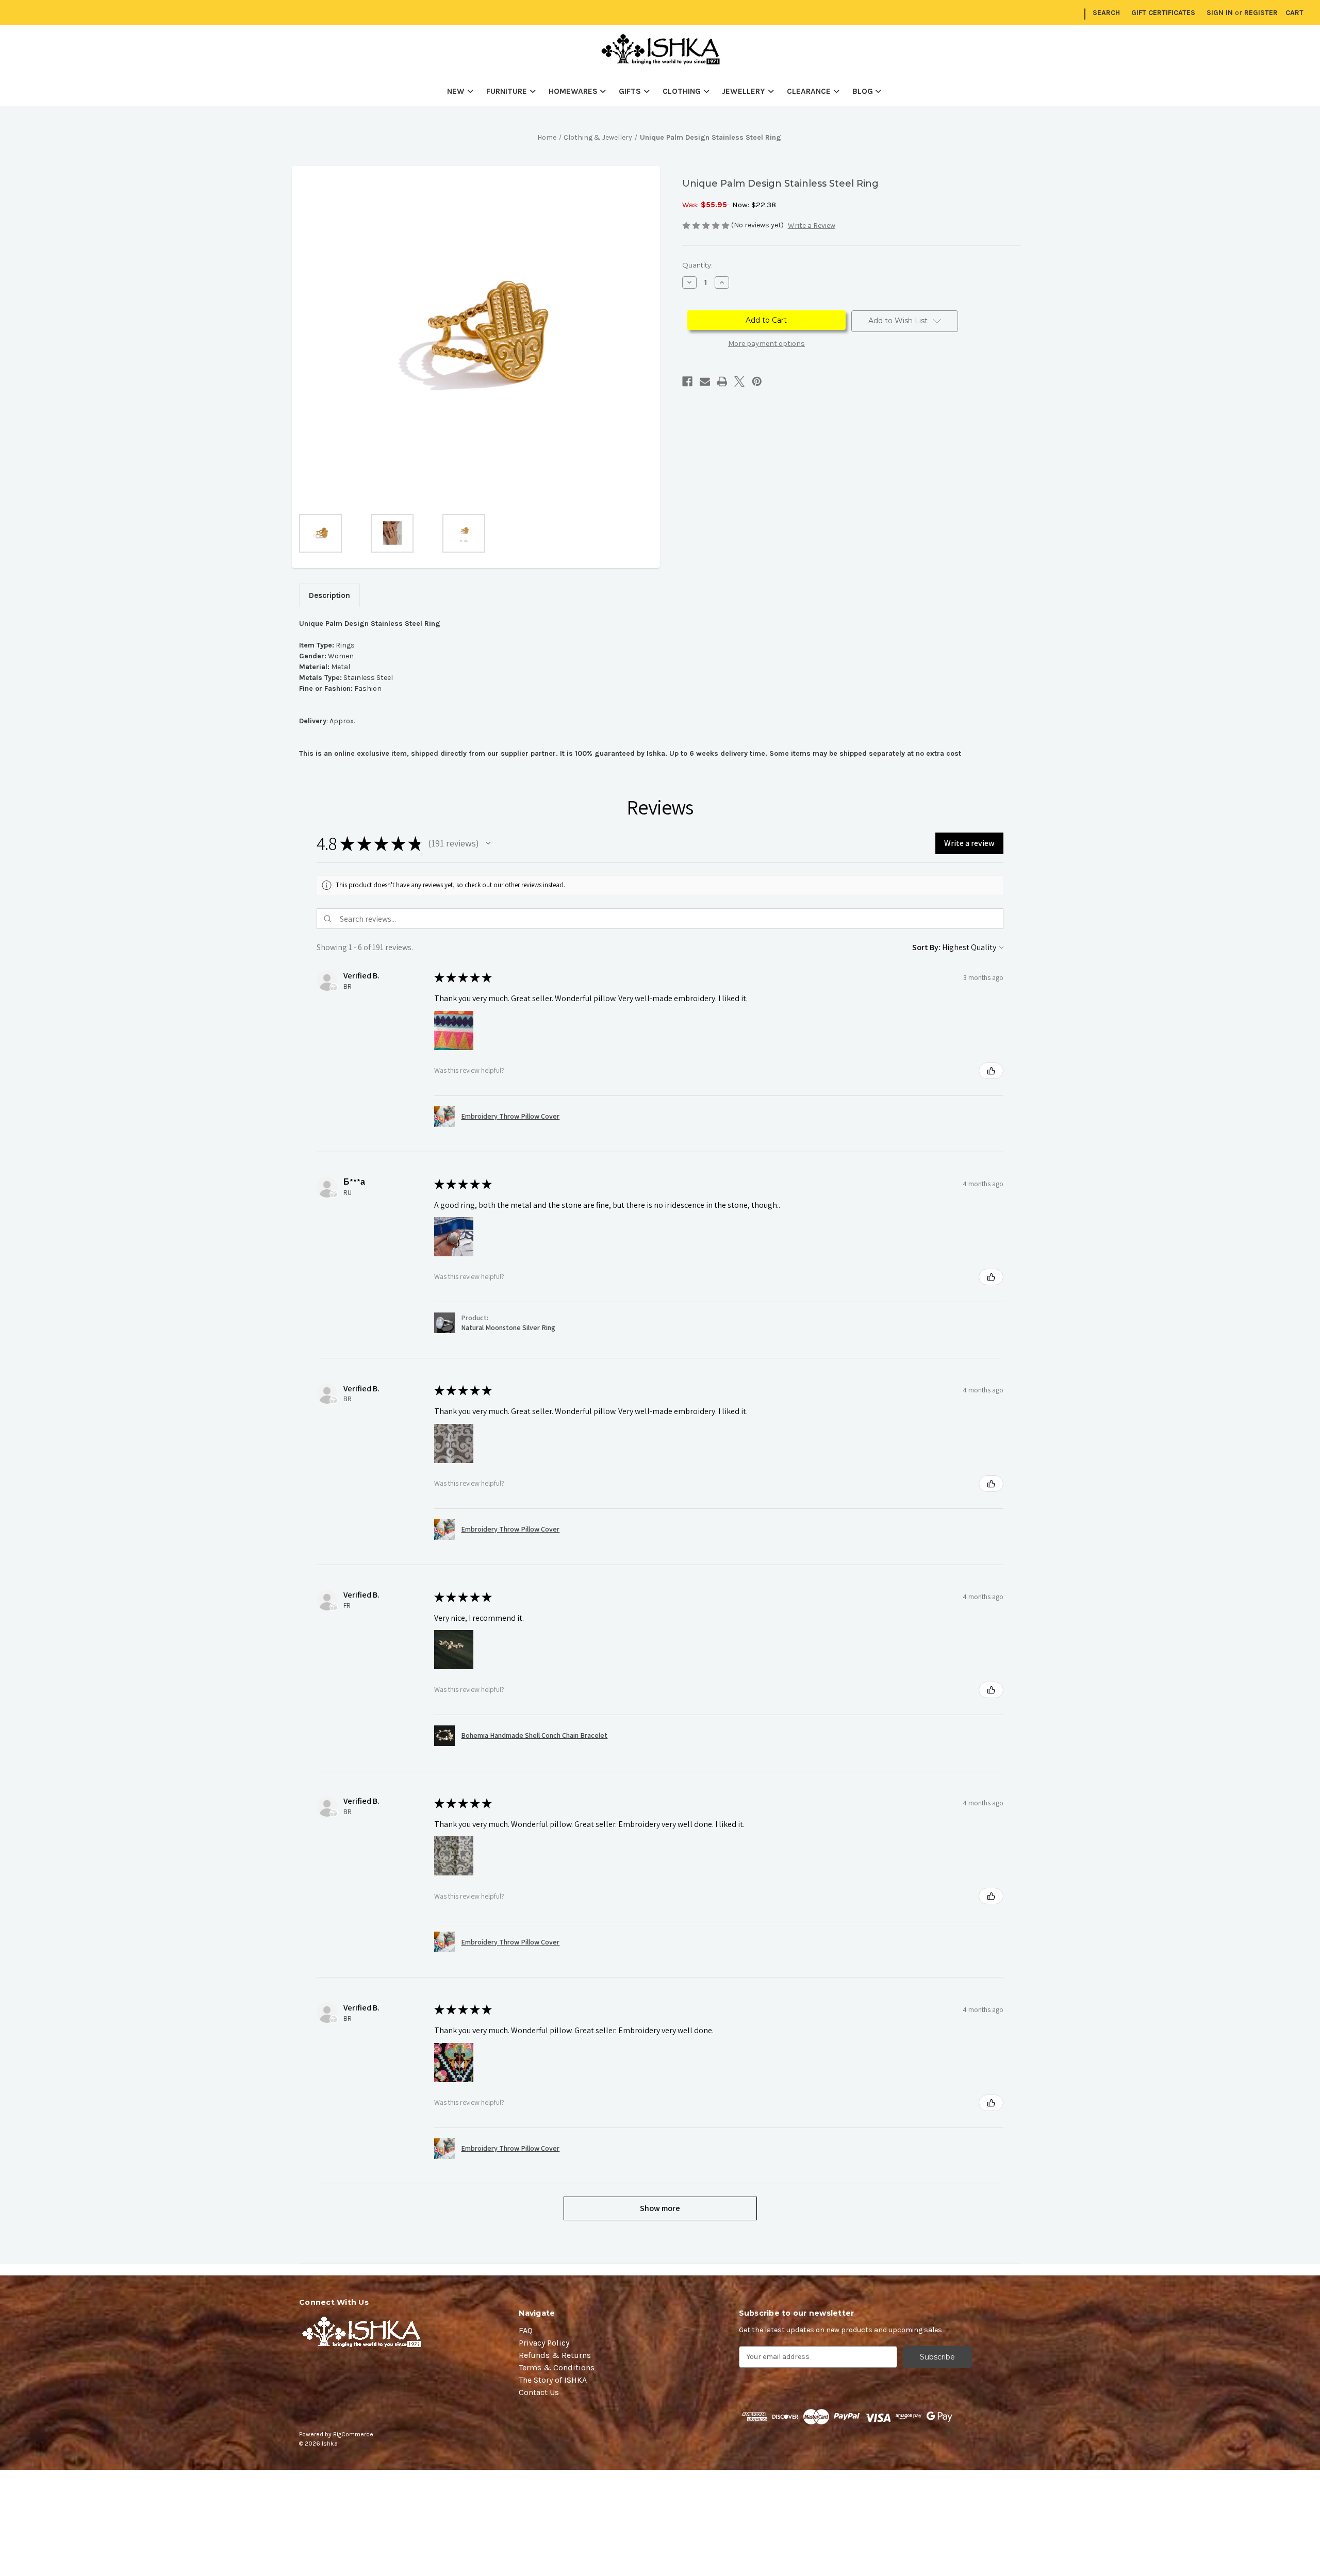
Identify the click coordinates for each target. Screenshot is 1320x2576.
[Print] (722, 381)
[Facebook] (687, 381)
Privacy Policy (544, 2343)
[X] (739, 381)
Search (1106, 13)
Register (1261, 13)
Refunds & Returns (555, 2355)
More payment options (766, 344)
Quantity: (697, 265)
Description (329, 595)
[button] (488, 843)
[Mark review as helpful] (991, 1071)
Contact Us (539, 2392)
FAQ (526, 2330)
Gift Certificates (1163, 13)
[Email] (705, 381)
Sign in (1220, 13)
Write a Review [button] (812, 226)
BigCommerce (353, 2434)
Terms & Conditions (557, 2367)
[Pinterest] (757, 381)
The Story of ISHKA (553, 2380)
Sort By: (926, 947)
